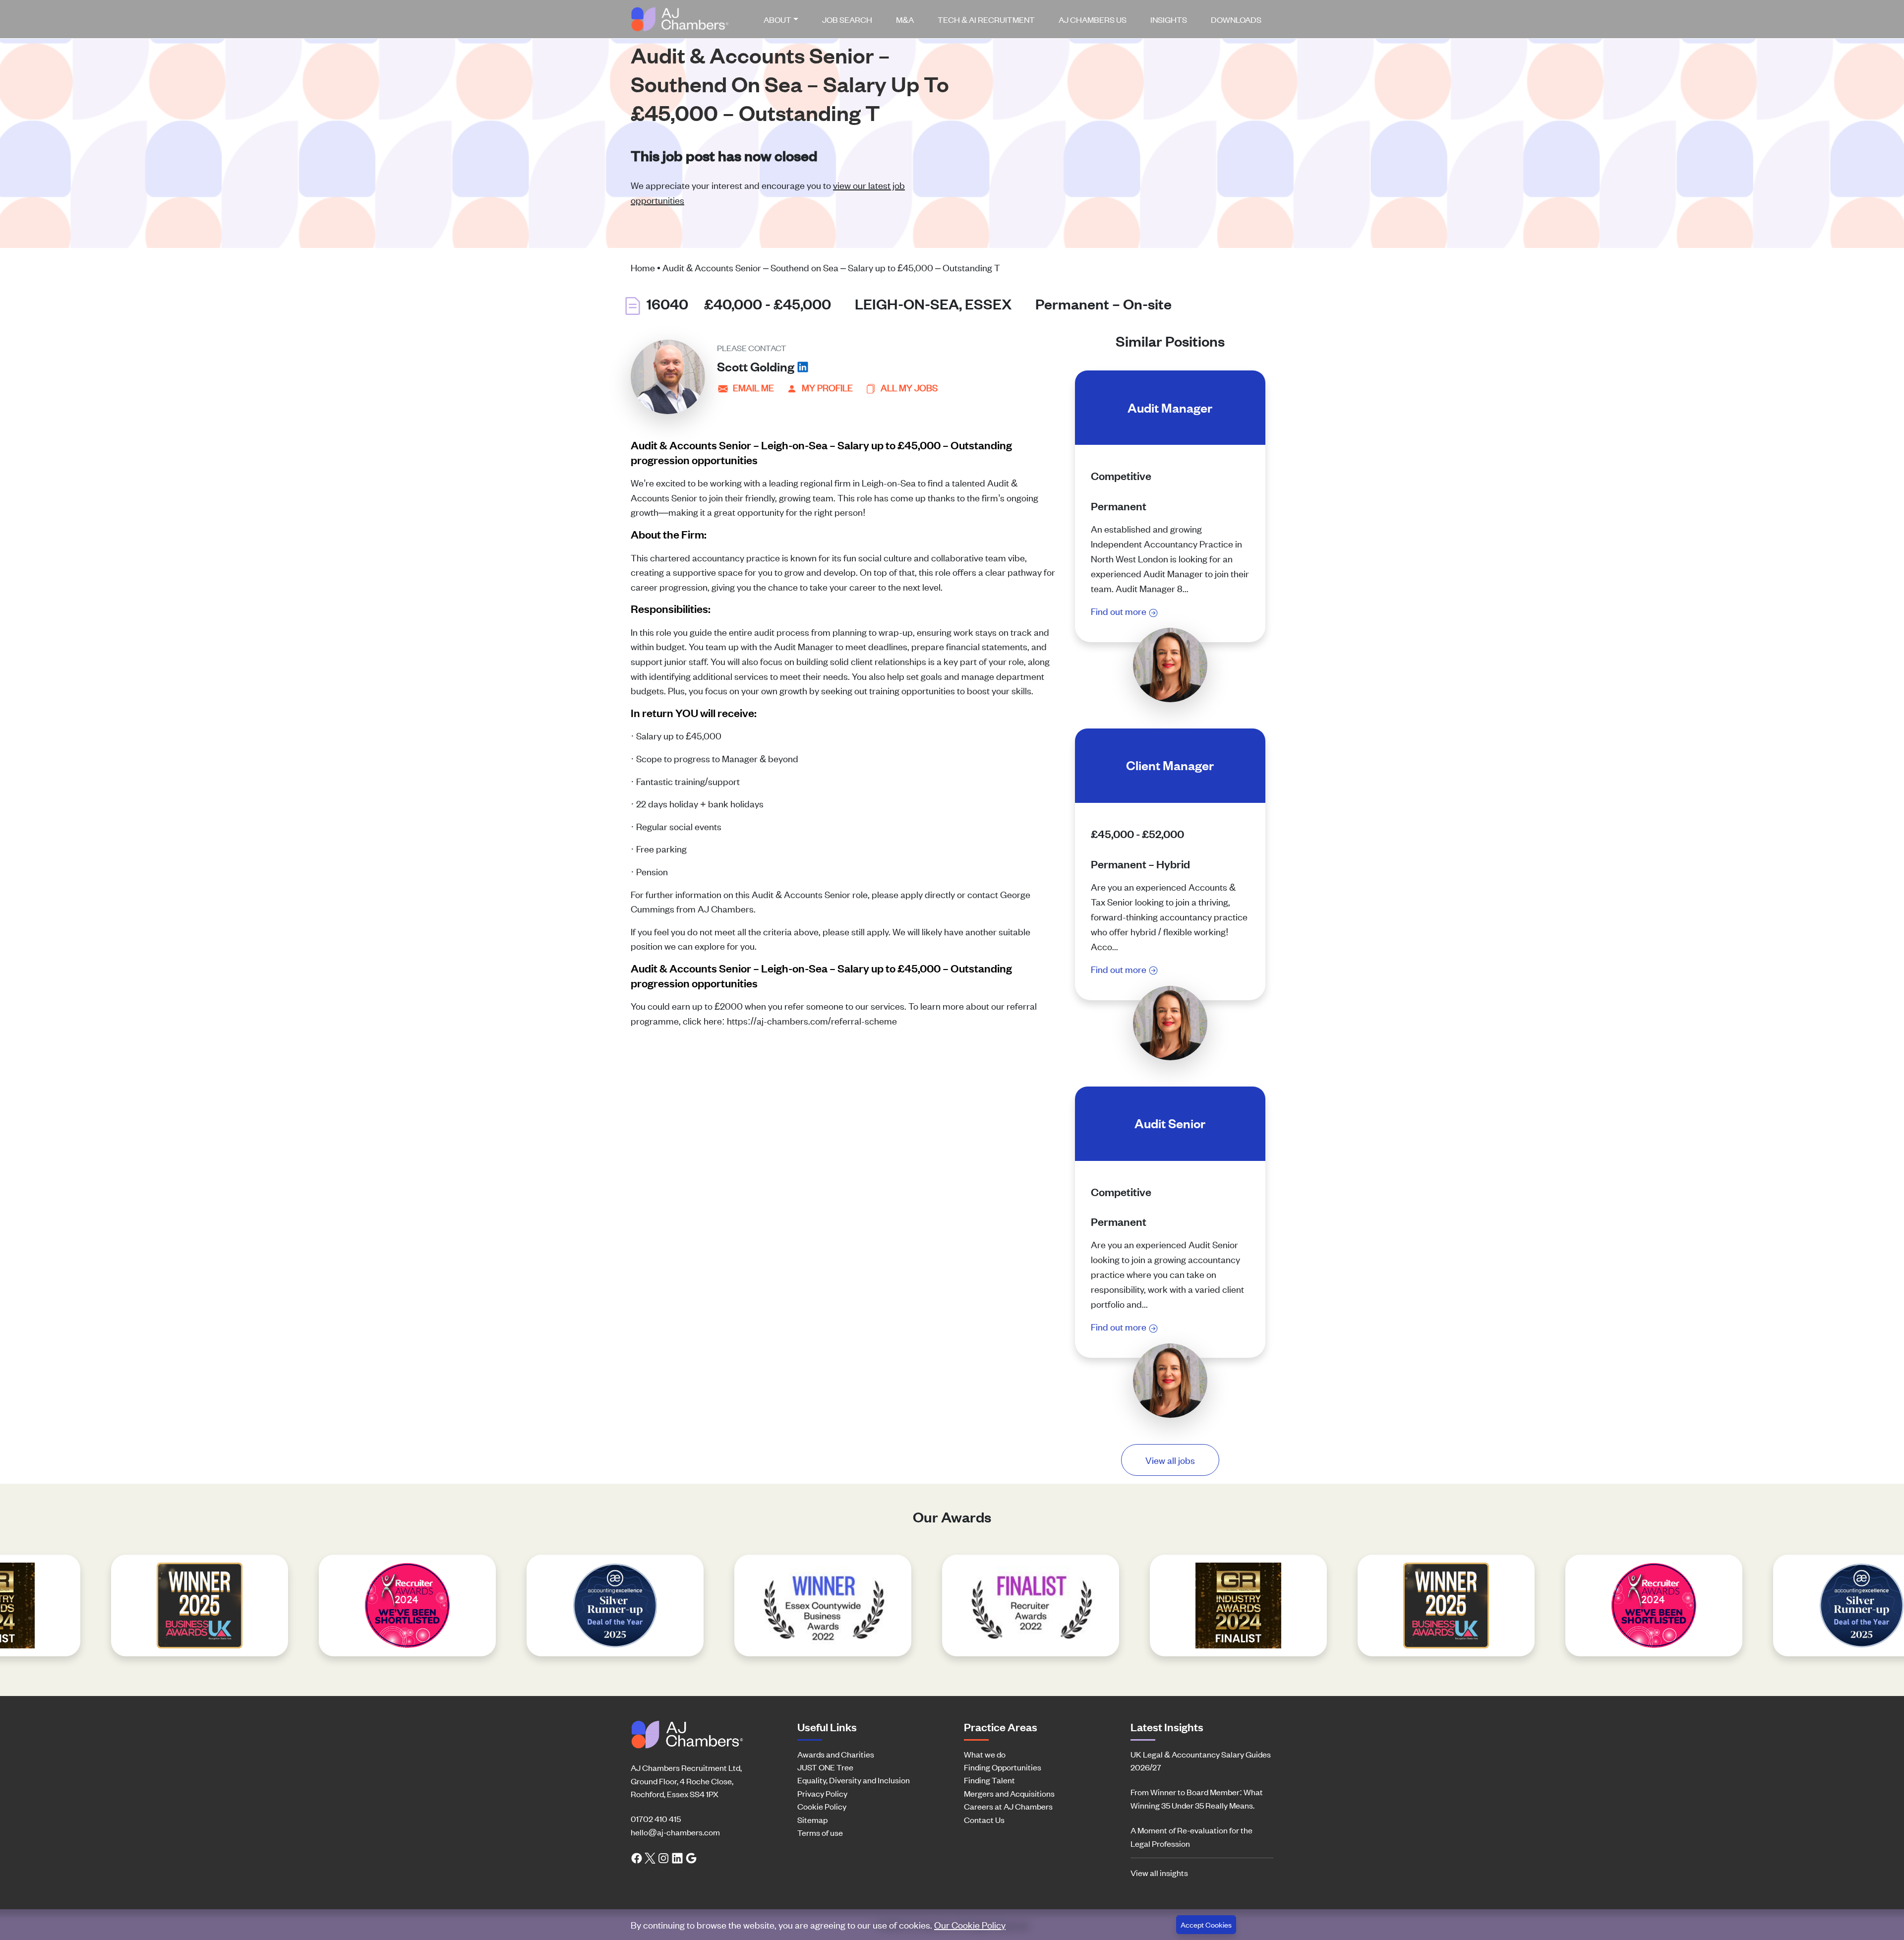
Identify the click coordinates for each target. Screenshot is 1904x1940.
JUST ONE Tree (825, 1767)
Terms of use (820, 1832)
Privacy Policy (822, 1793)
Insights (1169, 19)
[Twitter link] (650, 1857)
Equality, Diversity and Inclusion (854, 1780)
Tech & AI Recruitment (986, 19)
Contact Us (984, 1819)
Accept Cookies (1206, 1924)
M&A (905, 19)
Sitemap (812, 1819)
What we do (985, 1754)
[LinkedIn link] (677, 1857)
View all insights (1159, 1873)
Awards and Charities (836, 1754)
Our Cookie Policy (970, 1924)
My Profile (827, 387)
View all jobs (1170, 1460)
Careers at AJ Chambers (1008, 1806)
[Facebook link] (637, 1857)
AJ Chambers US (1093, 19)
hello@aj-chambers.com (675, 1832)
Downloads (1236, 19)
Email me (753, 387)
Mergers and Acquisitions (1009, 1793)
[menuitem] (785, 19)
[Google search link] (691, 1857)
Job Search (847, 19)
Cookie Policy (822, 1806)
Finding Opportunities (1003, 1767)
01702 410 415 (656, 1819)
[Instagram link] (663, 1857)
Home (643, 267)
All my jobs (909, 387)
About (777, 19)
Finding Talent (989, 1780)
